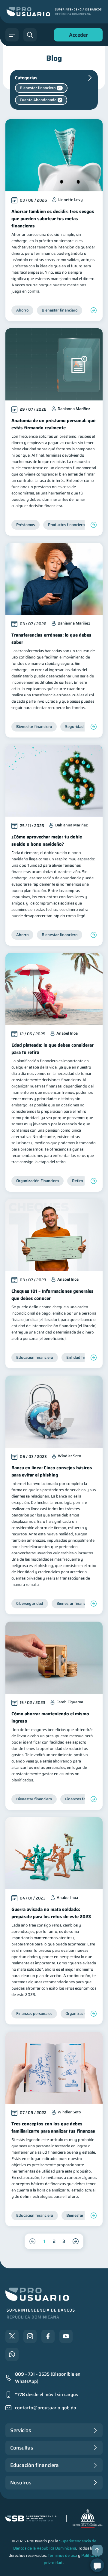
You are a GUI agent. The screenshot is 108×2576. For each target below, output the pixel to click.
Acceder (77, 36)
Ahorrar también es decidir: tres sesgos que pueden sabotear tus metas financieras (53, 219)
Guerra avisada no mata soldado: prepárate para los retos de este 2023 (51, 1913)
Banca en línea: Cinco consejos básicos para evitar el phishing (52, 1471)
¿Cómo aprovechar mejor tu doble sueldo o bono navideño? (47, 841)
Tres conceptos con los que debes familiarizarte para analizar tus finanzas (53, 2127)
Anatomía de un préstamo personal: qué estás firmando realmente (53, 424)
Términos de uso (62, 2555)
